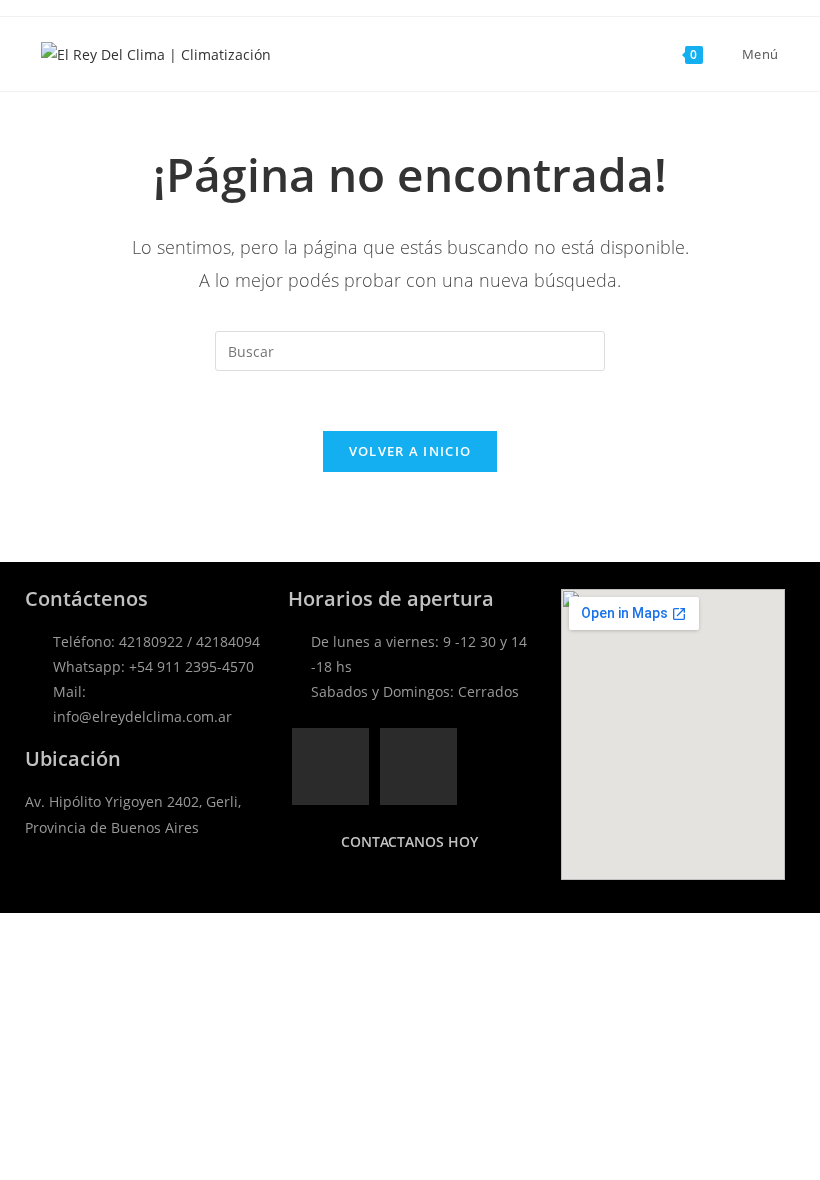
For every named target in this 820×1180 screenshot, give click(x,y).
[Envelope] (418, 766)
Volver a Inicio (410, 451)
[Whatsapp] (330, 766)
